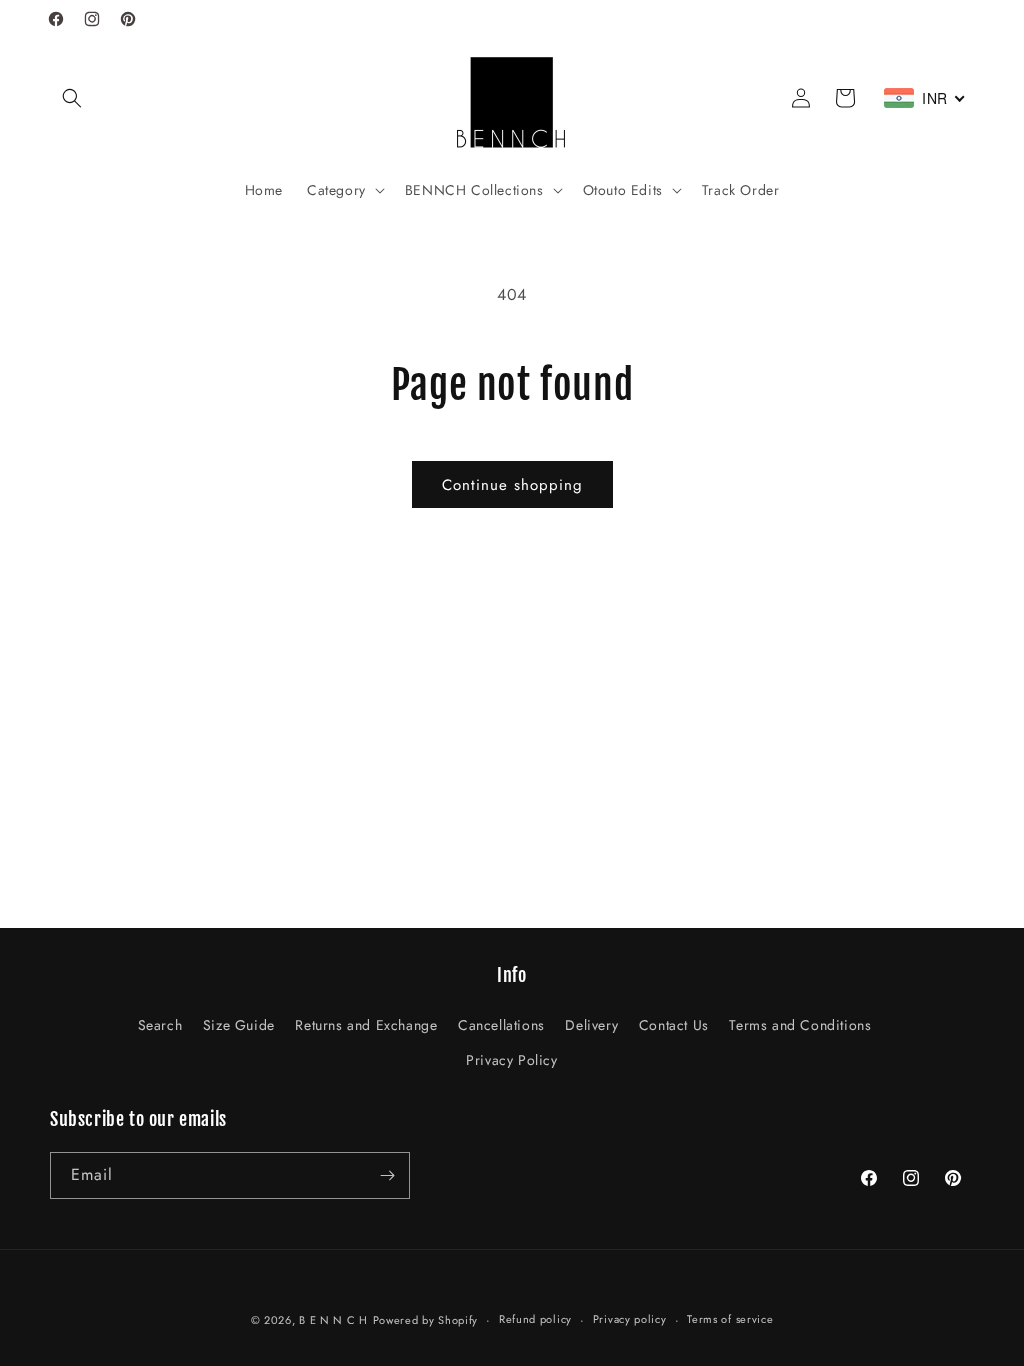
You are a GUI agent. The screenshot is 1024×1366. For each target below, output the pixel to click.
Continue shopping (512, 485)
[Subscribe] (387, 1175)
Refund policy (535, 1319)
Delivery (591, 1025)
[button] (72, 98)
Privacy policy (630, 1319)
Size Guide (239, 1025)
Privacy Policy (511, 1060)
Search (160, 1025)
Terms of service (730, 1319)
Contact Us (674, 1025)
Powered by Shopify (426, 1320)
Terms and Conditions (800, 1025)
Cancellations (501, 1025)
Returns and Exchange (366, 1025)
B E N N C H (333, 1320)
